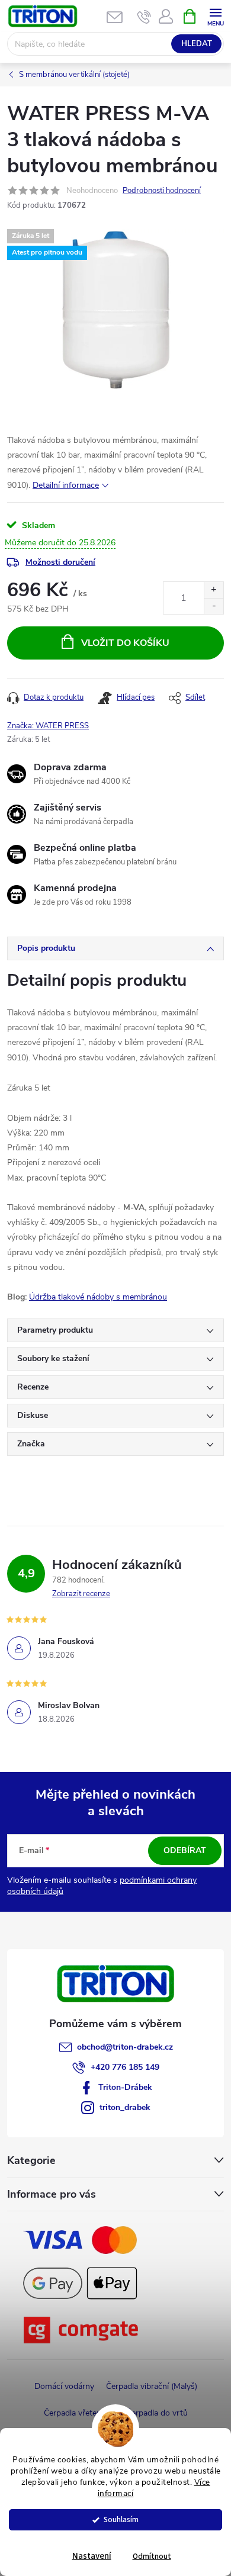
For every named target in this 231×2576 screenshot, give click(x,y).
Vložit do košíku (125, 643)
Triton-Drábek (125, 2087)
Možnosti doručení (60, 562)
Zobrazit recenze (81, 1594)
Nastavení (92, 2556)
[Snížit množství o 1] (214, 606)
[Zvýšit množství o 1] (214, 590)
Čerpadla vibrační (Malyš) (152, 2386)
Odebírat (185, 1850)
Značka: (48, 726)
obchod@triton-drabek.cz (125, 2047)
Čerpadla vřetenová (79, 2413)
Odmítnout (152, 2556)
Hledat (197, 44)
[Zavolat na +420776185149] (144, 17)
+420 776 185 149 (125, 2067)
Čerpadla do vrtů (157, 2413)
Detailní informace (66, 485)
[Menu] (215, 16)
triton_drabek (125, 2107)
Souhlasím (121, 2519)
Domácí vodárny (64, 2386)
